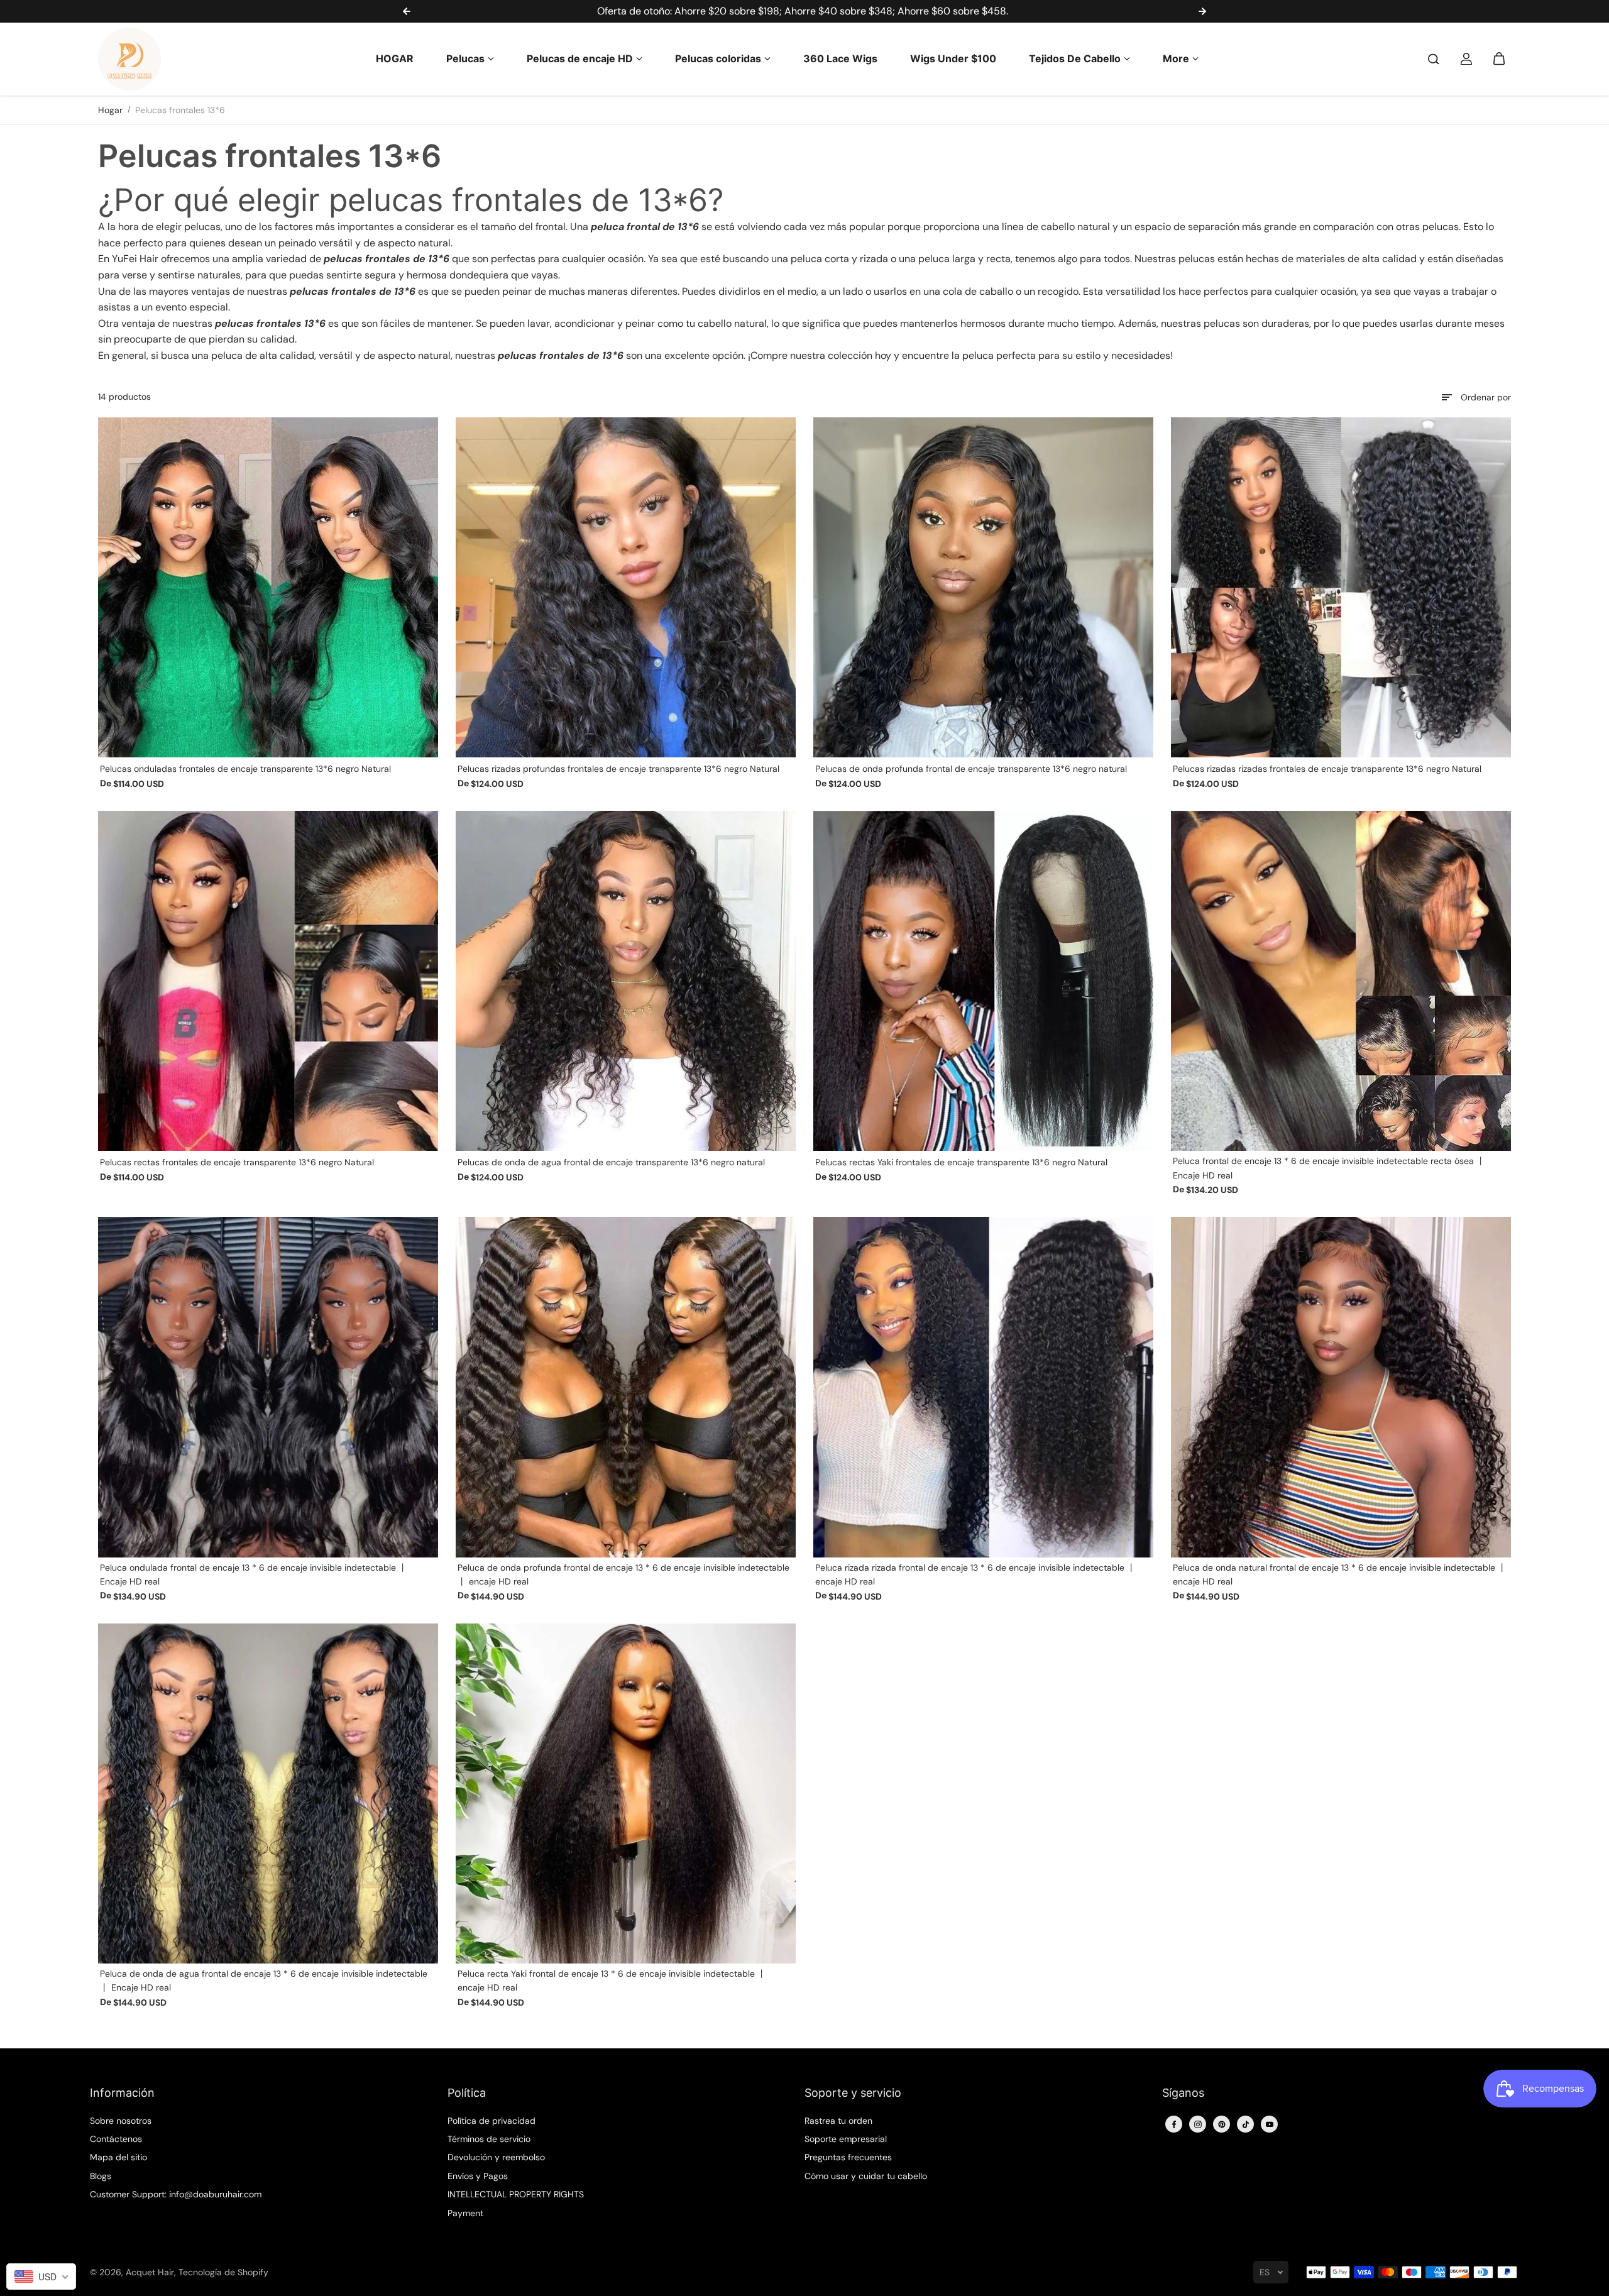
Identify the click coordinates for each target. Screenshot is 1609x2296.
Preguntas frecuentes (848, 2157)
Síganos (1183, 2093)
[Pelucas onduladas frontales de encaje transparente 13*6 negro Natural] (268, 587)
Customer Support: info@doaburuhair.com (176, 2194)
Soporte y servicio (853, 2093)
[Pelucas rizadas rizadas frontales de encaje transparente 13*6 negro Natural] (1341, 587)
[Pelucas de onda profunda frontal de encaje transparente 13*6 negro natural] (983, 587)
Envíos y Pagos (478, 2176)
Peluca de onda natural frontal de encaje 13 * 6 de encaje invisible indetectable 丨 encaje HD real (1340, 1574)
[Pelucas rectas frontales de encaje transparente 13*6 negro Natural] (268, 981)
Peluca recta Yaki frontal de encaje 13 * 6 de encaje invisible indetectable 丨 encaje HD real (612, 1980)
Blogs (101, 2176)
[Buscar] (1434, 59)
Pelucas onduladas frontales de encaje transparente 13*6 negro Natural (245, 769)
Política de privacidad (491, 2121)
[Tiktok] (1246, 2124)
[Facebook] (1174, 2124)
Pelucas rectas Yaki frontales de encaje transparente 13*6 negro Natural (961, 1162)
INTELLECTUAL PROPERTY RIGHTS (516, 2194)
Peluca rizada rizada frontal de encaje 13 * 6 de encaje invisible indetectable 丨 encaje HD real (975, 1574)
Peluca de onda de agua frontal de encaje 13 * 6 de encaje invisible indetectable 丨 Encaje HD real (264, 1980)
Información (122, 2093)
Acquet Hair (150, 2272)
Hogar (110, 110)
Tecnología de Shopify (223, 2272)
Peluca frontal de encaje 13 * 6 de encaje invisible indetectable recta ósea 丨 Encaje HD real (1329, 1168)
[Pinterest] (1222, 2124)
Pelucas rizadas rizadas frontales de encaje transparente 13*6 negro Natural (1327, 769)
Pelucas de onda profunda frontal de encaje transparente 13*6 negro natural (971, 769)
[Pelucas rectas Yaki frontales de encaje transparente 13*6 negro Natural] (983, 981)
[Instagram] (1198, 2124)
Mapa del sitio (118, 2157)
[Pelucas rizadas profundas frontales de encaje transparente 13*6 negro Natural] (626, 587)
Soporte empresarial (846, 2139)
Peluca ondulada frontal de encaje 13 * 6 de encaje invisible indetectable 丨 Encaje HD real (254, 1574)
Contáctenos (116, 2139)
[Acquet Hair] (129, 59)
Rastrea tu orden (838, 2121)
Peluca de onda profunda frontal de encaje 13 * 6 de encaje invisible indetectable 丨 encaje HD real (623, 1574)
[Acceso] (1466, 59)
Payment (465, 2213)
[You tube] (1270, 2124)
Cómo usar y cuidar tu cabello (866, 2176)
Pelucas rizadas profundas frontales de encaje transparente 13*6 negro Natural (618, 769)
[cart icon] (1499, 59)
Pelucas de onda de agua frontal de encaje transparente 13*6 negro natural (611, 1162)
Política (467, 2093)
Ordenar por (1486, 397)
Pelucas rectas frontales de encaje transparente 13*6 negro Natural (237, 1162)
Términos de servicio (489, 2139)
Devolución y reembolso (496, 2157)
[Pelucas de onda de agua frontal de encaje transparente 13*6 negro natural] (626, 981)
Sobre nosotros (121, 2121)
